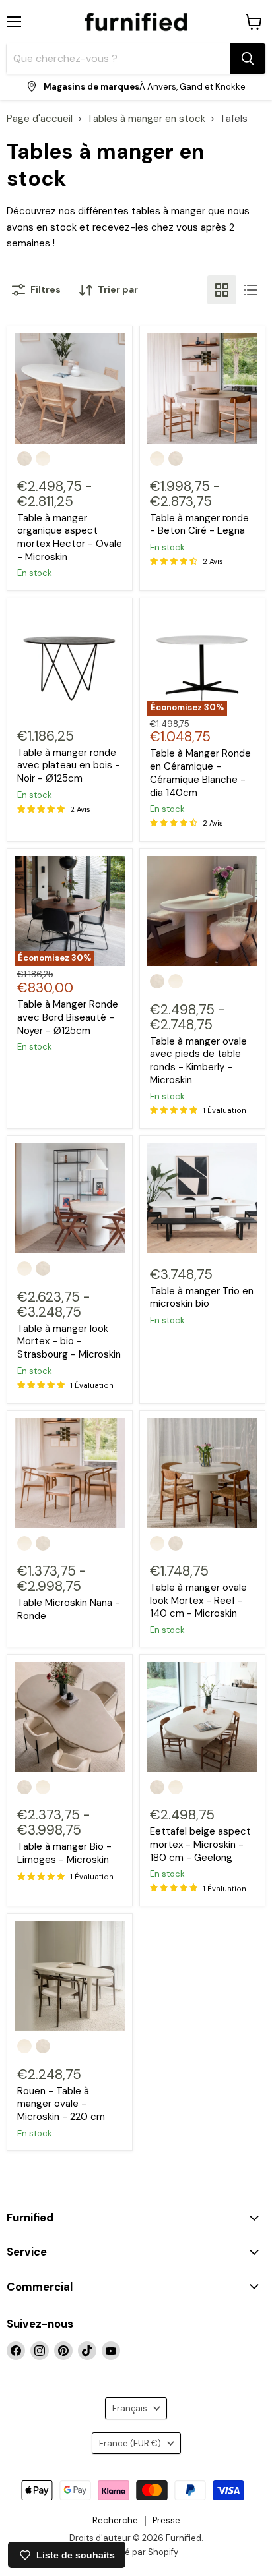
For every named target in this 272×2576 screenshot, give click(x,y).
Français (130, 2408)
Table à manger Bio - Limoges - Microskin (64, 1853)
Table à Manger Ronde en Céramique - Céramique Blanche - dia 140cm (200, 773)
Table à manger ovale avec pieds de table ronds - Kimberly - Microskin (198, 1061)
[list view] (251, 290)
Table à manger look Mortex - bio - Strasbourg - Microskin (69, 1341)
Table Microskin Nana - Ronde (69, 1609)
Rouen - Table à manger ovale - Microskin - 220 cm (61, 2104)
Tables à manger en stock (146, 119)
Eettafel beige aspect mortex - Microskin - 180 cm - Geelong (200, 1844)
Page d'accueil (40, 119)
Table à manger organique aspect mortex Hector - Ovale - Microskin (70, 537)
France (130, 2443)
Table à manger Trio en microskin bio (202, 1298)
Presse (166, 2520)
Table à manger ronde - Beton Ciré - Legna (199, 525)
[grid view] (222, 290)
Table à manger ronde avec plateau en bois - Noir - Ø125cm (69, 765)
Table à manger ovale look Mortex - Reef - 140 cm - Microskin (198, 1600)
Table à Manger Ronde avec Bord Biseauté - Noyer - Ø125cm (68, 1017)
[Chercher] (248, 59)
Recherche (115, 2520)
